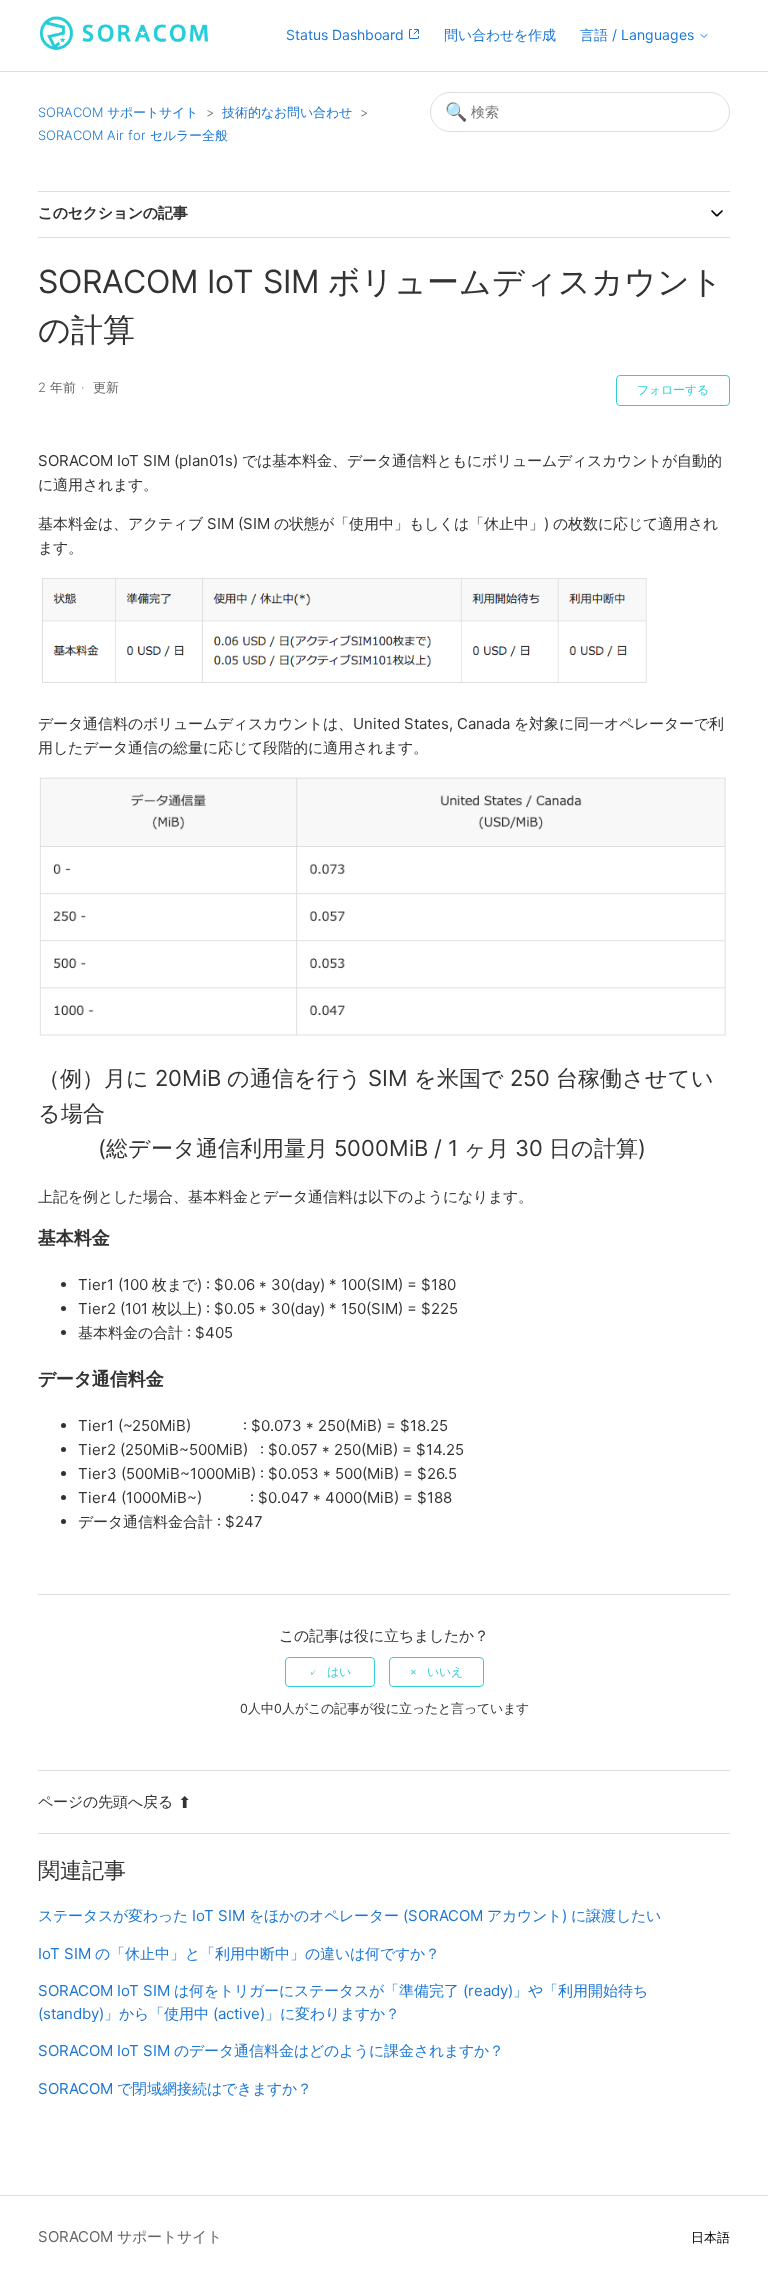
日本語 (710, 2237)
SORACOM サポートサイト (118, 112)
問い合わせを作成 (500, 34)
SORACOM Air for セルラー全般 (133, 135)
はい (339, 1672)
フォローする (673, 390)
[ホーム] (124, 45)
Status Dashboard (347, 34)
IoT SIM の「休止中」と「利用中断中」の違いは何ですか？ (239, 1953)
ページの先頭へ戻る (105, 1801)
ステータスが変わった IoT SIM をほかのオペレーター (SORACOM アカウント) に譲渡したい (349, 1915)
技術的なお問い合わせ (287, 112)
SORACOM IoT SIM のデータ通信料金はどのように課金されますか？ (271, 2050)
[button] (645, 35)
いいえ (445, 1672)
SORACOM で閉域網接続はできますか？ (175, 2088)
